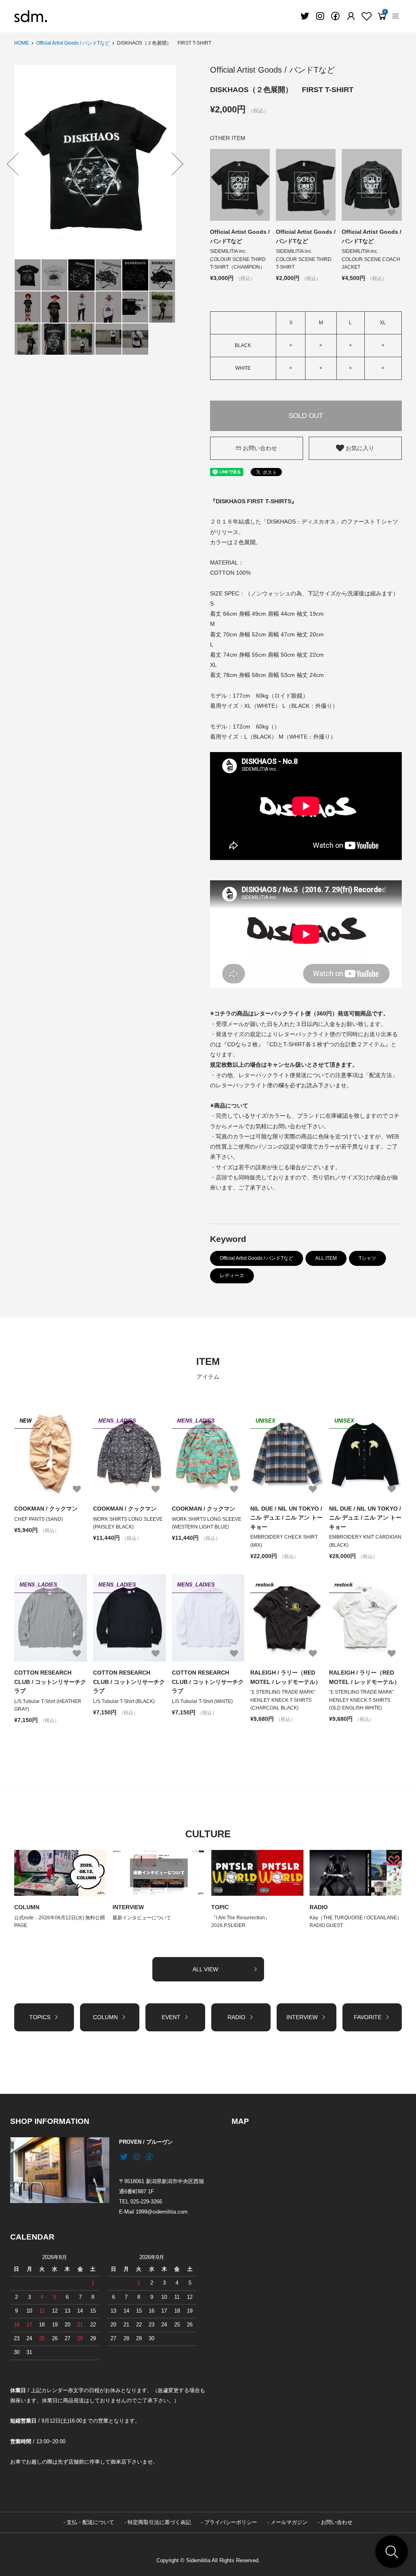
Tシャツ (367, 1258)
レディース (232, 1276)
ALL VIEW (205, 1969)
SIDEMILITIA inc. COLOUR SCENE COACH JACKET (371, 259)
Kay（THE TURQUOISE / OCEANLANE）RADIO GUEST (356, 1922)
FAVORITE (368, 2017)
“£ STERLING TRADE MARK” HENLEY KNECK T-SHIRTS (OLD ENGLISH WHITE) (362, 1700)
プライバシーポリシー (231, 2522)
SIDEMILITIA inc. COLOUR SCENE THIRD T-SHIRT (304, 259)
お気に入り (359, 448)
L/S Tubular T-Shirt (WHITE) (202, 1701)
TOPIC (220, 1907)
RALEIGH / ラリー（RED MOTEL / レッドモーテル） (286, 1677)
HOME (22, 43)
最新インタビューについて (142, 1918)
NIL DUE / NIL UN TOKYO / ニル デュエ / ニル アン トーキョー (286, 1518)
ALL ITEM (326, 1258)
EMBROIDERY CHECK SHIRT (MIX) (284, 1541)
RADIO (319, 1907)
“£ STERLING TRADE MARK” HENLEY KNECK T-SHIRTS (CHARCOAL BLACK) (283, 1700)
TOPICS (40, 2017)
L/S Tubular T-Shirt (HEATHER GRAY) (48, 1705)
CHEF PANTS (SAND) (39, 1519)
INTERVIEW (128, 1907)
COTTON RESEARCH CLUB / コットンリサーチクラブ (50, 1682)
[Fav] (351, 16)
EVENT (171, 2017)
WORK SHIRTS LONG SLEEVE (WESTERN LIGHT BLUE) (207, 1523)
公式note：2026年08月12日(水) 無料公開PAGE (60, 1922)
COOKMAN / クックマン (46, 1509)
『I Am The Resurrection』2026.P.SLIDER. (240, 1922)
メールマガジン (289, 2522)
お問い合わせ (260, 448)
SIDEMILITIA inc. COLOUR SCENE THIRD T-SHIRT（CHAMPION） (238, 259)
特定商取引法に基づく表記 (159, 2522)
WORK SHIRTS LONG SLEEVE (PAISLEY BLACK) (128, 1523)
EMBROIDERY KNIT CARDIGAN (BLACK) (365, 1541)
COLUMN (27, 1907)
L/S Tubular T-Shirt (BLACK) (124, 1701)
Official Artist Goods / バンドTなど (73, 43)
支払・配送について (90, 2522)
